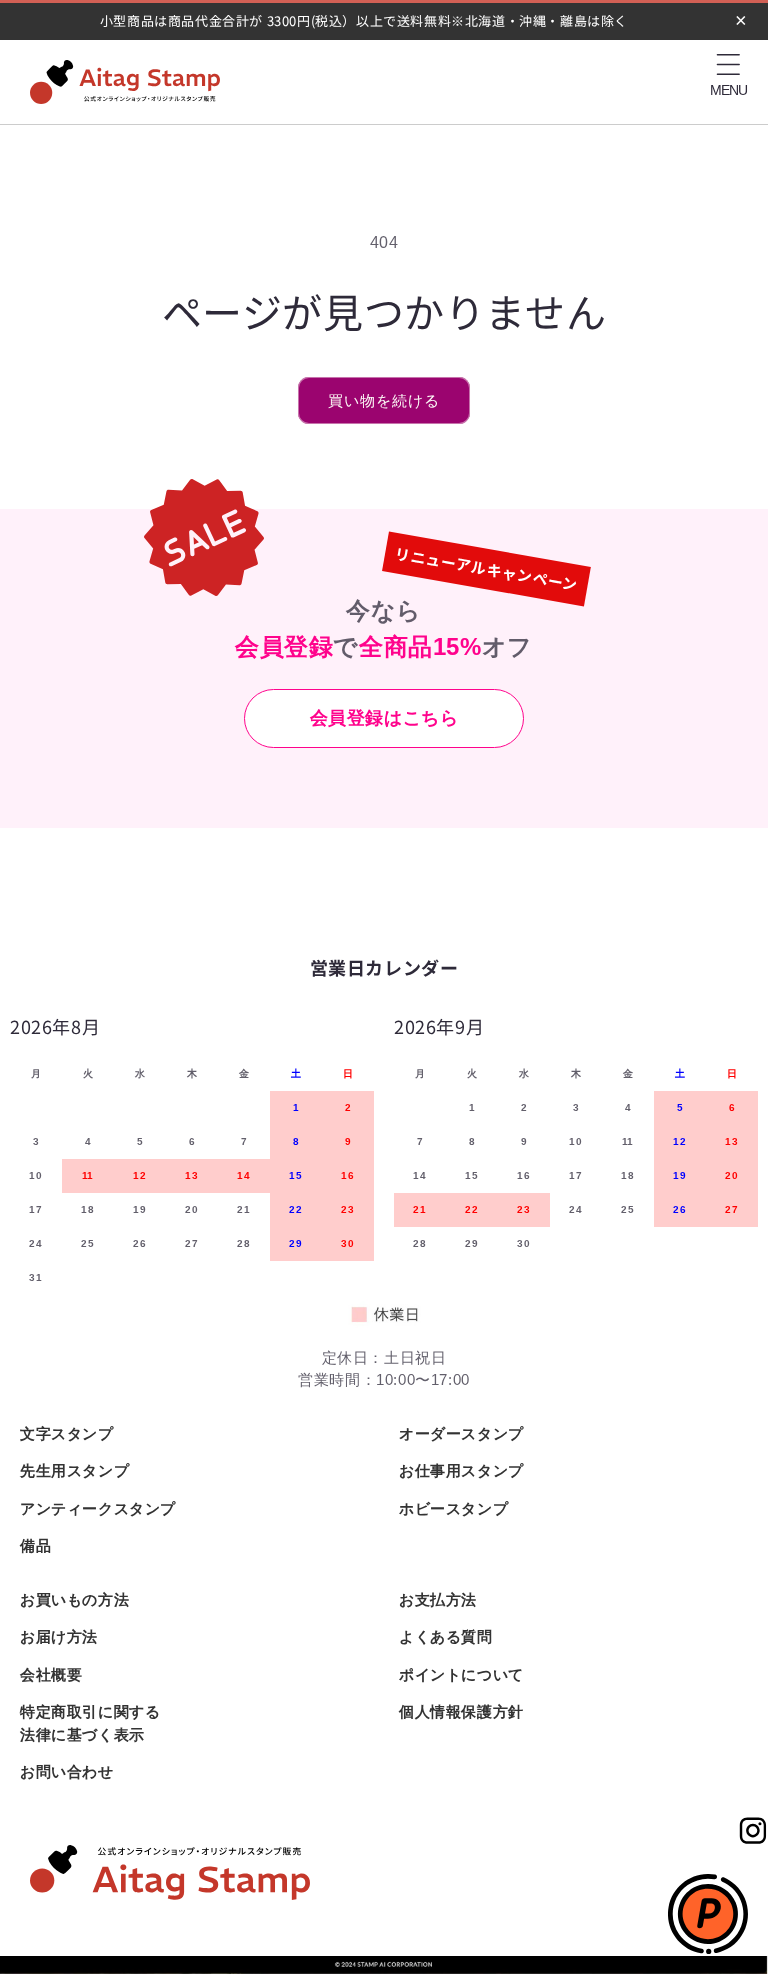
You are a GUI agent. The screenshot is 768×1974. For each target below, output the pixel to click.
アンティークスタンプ (98, 1508)
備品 (35, 1545)
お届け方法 (59, 1636)
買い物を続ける (384, 400)
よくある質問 (446, 1636)
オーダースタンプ (461, 1433)
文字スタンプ (67, 1433)
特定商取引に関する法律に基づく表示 (90, 1723)
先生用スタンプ (74, 1470)
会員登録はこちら (384, 718)
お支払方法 (438, 1599)
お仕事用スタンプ (461, 1470)
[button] (728, 65)
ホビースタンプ (453, 1508)
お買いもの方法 (74, 1599)
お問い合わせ (67, 1771)
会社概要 (51, 1674)
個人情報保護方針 (461, 1711)
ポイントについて (461, 1674)
